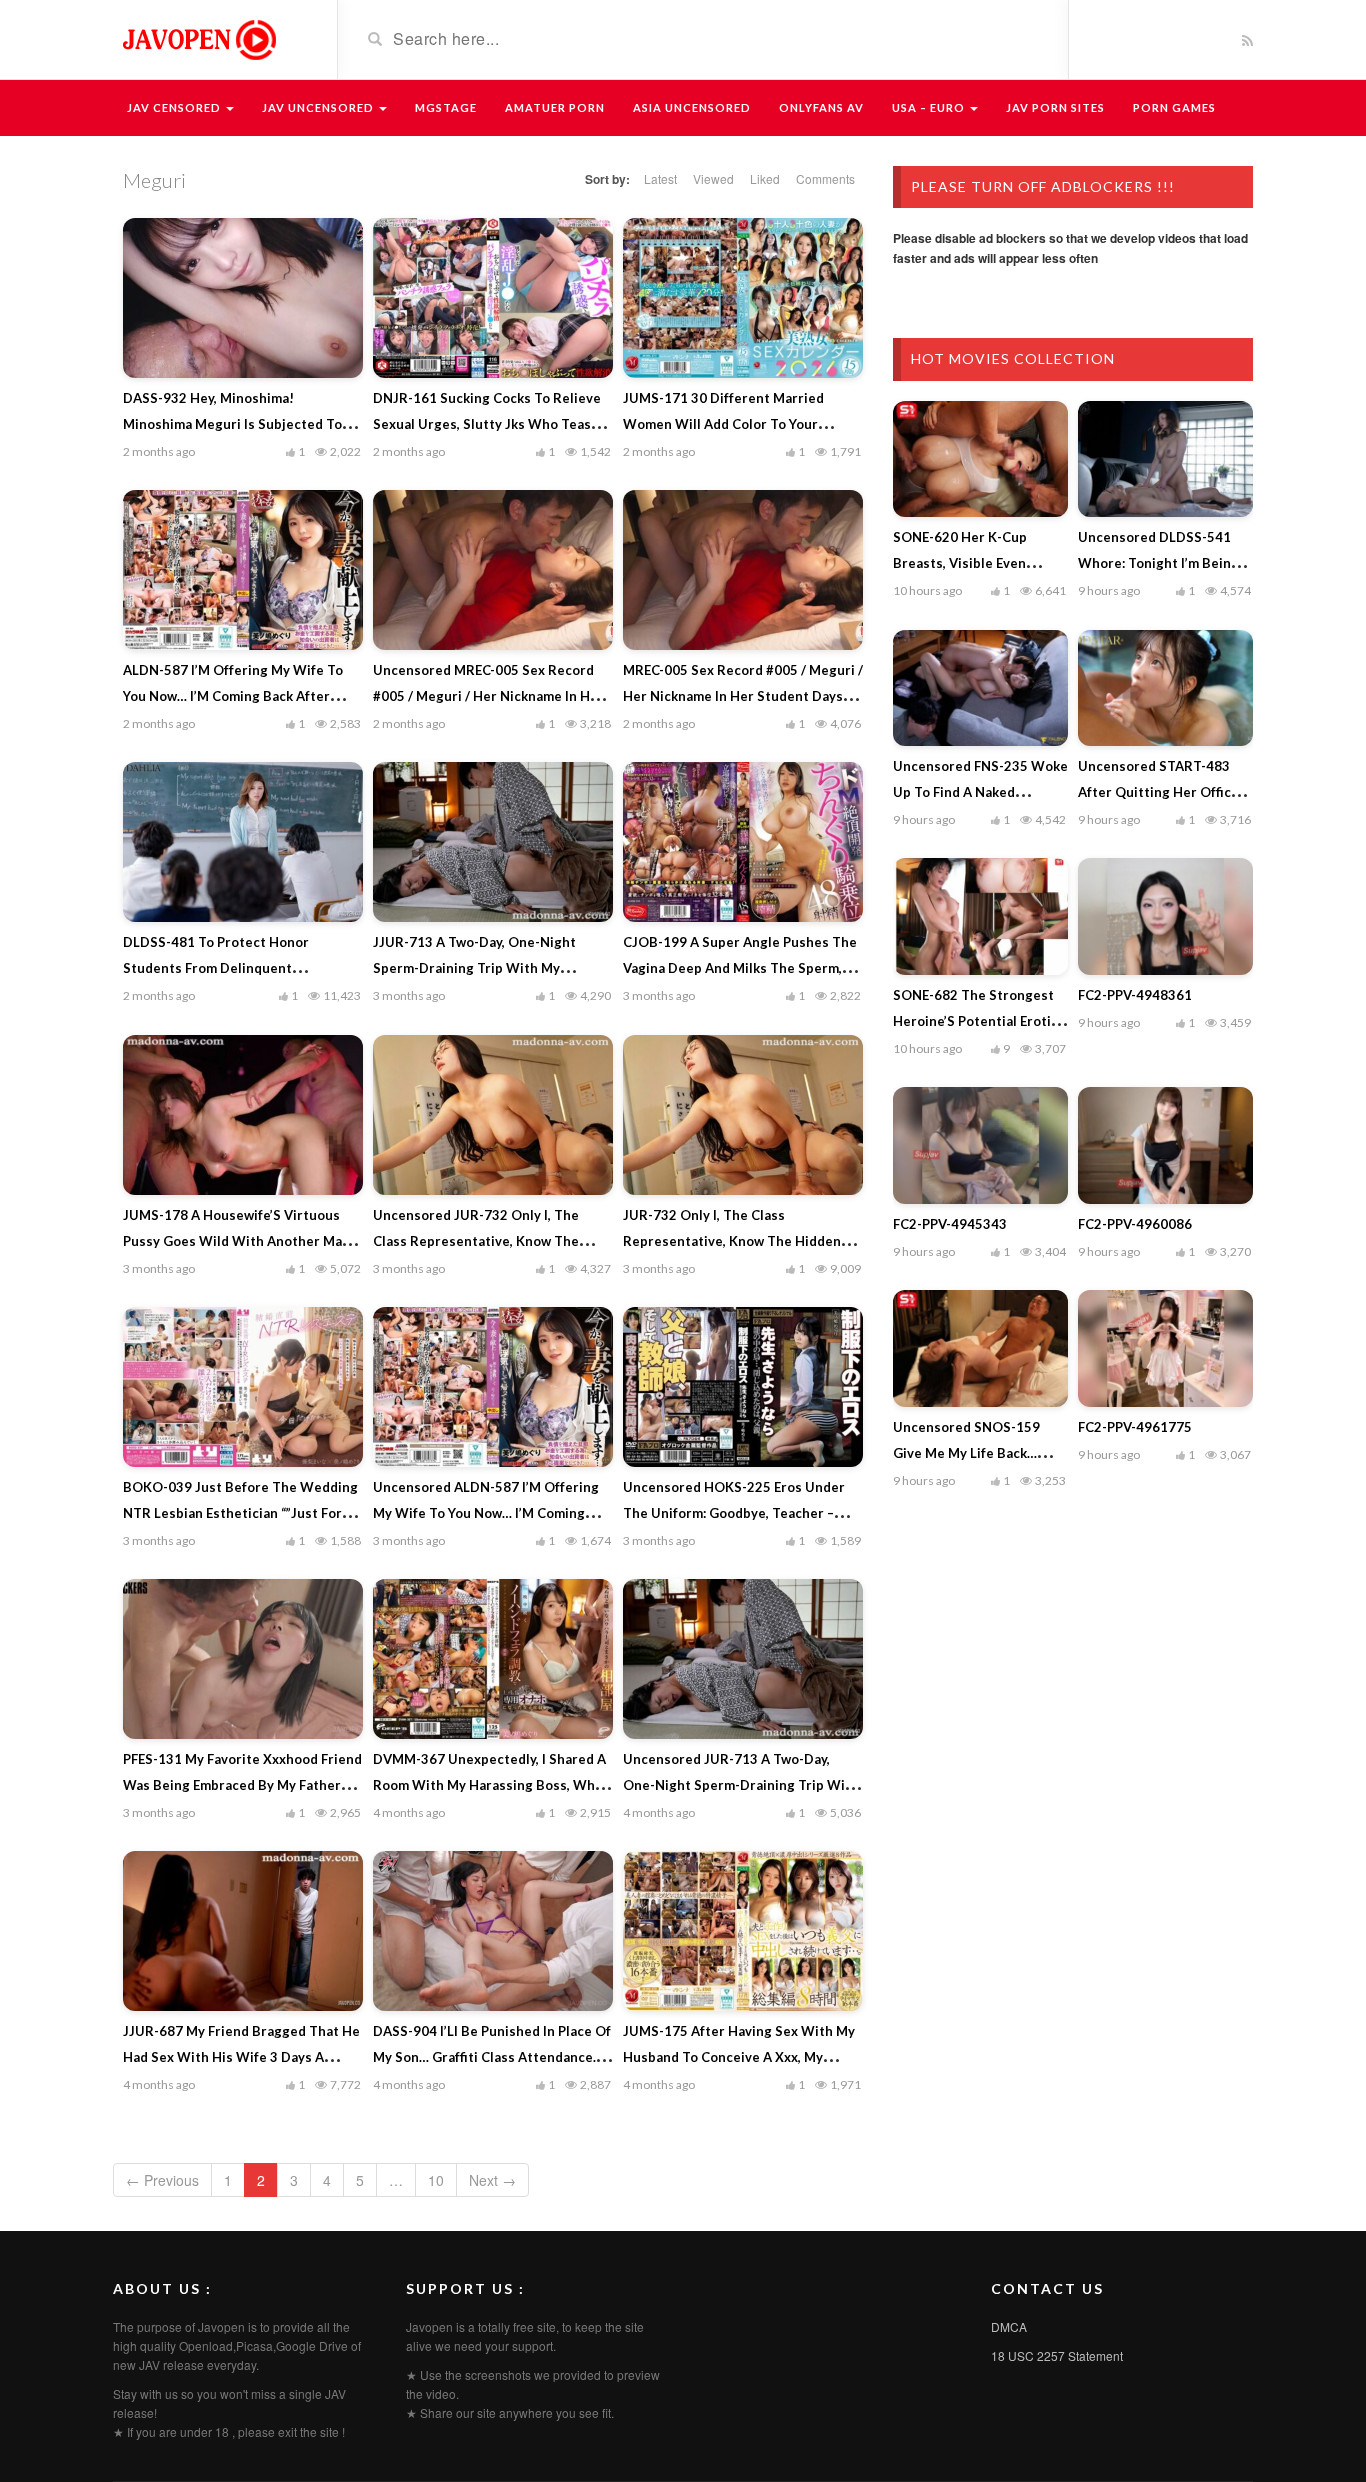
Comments (825, 178)
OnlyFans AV (821, 107)
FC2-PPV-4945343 (950, 1224)
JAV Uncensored (319, 107)
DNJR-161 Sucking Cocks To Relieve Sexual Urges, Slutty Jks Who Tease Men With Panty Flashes (487, 424)
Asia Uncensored (692, 107)
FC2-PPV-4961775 (1135, 1427)
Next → (492, 2180)
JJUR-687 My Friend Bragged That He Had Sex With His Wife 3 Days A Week (241, 2057)
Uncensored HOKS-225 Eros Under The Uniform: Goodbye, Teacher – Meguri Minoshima (734, 1513)
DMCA (1009, 2326)
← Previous (162, 2180)
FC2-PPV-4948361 (1135, 995)
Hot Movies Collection (1013, 358)
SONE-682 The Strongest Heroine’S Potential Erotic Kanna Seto (975, 1021)
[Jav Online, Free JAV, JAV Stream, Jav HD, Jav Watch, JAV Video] (198, 38)
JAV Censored (175, 107)
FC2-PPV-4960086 (1135, 1224)
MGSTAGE (446, 107)
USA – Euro (930, 107)
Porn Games (1174, 107)
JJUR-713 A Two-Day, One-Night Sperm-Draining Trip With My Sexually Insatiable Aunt (474, 968)
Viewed (713, 178)
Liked (765, 178)
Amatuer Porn (555, 107)
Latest (660, 178)
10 (436, 2180)
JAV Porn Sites (1055, 107)
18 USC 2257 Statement (1057, 2355)
